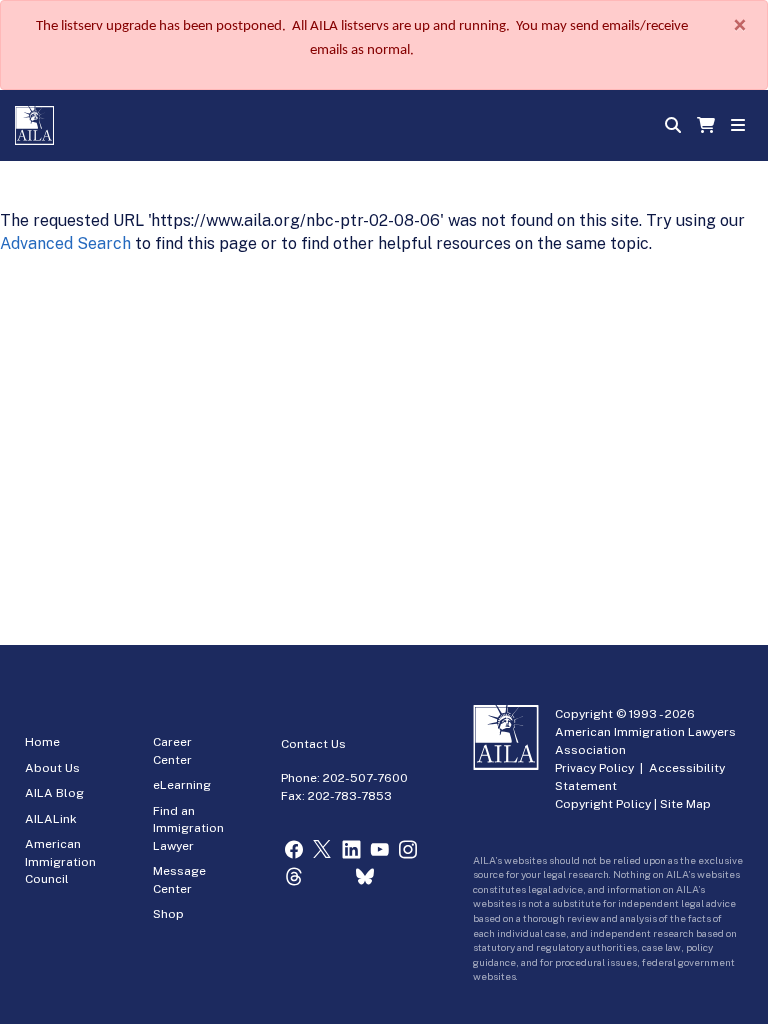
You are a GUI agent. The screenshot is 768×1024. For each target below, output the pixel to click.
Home (42, 742)
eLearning (182, 785)
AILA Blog (54, 793)
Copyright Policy (603, 804)
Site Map (685, 804)
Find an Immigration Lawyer (188, 828)
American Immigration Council (60, 861)
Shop (168, 914)
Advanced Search (65, 243)
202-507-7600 (365, 778)
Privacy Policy (594, 768)
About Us (52, 768)
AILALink (51, 819)
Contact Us (313, 744)
